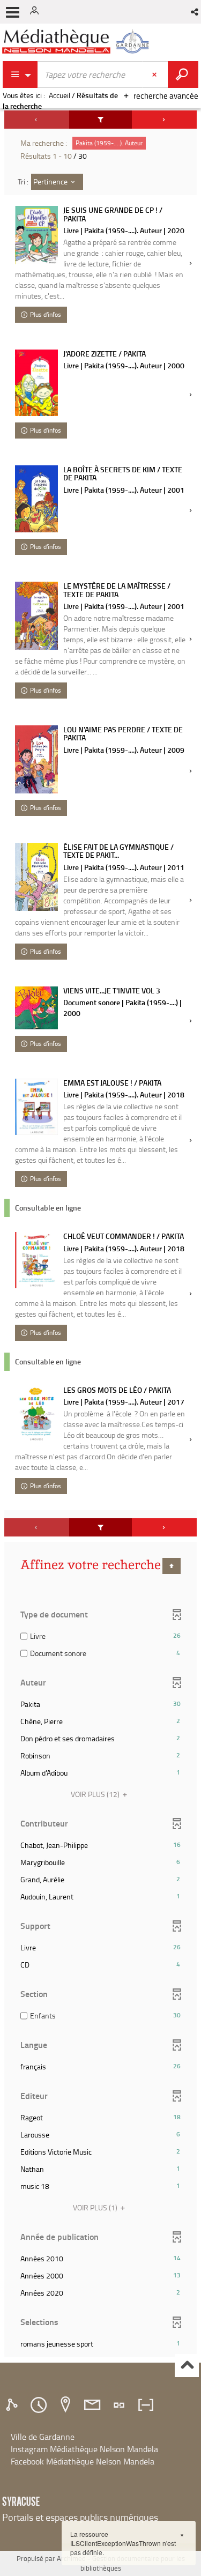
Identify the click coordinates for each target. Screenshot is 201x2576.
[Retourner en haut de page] (172, 1566)
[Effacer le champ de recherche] (155, 75)
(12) (96, 1794)
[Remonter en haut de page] (187, 2366)
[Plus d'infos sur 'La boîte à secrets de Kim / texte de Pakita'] (36, 499)
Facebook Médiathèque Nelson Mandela (83, 2461)
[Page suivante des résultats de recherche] (164, 120)
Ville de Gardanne (43, 2437)
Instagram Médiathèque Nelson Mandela (84, 2449)
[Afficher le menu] (13, 12)
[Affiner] (101, 120)
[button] (195, 12)
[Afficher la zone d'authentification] (36, 12)
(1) (96, 2207)
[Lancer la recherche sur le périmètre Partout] (183, 75)
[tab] (13, 2405)
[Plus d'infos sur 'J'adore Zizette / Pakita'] (36, 383)
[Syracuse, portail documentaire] (77, 42)
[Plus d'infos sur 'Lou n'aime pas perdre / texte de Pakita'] (36, 759)
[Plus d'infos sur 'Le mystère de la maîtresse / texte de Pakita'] (36, 616)
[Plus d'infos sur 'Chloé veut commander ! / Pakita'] (36, 1260)
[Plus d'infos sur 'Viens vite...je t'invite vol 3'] (36, 1008)
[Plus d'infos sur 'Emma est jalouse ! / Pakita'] (36, 1107)
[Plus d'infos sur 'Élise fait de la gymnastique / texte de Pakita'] (36, 877)
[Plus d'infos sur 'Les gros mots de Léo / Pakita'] (36, 1414)
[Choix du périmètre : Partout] (20, 75)
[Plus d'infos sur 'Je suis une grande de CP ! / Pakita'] (36, 235)
